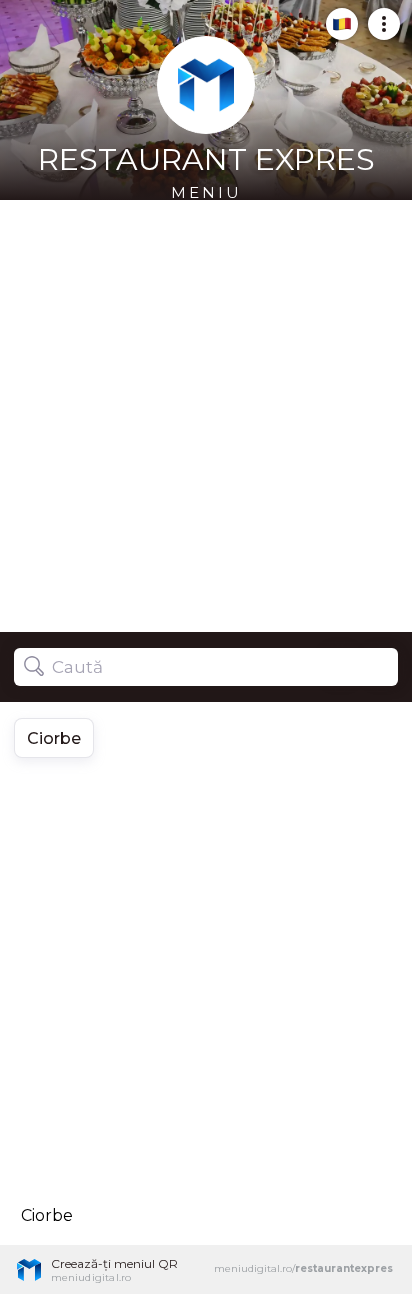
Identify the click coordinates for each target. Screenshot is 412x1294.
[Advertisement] (206, 416)
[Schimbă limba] (336, 32)
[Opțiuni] (378, 32)
